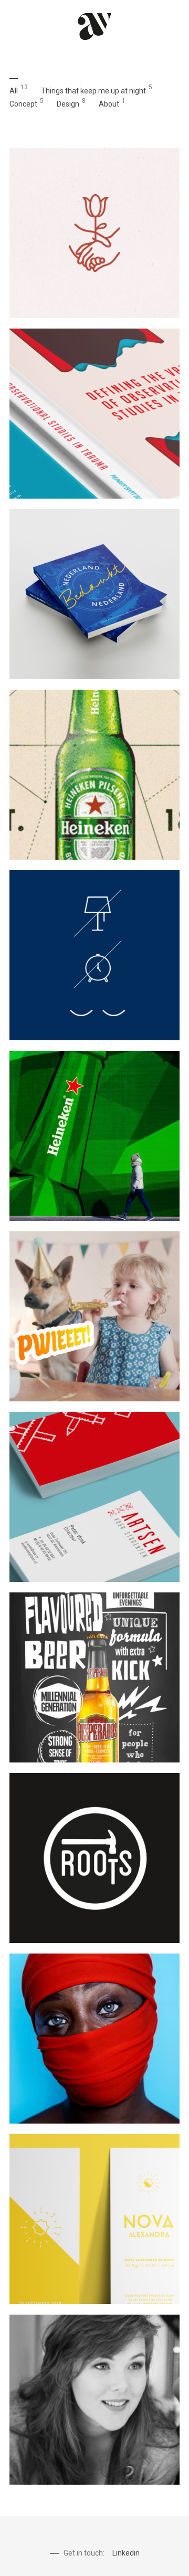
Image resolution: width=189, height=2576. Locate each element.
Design (68, 104)
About (109, 104)
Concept (23, 104)
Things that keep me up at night (93, 91)
